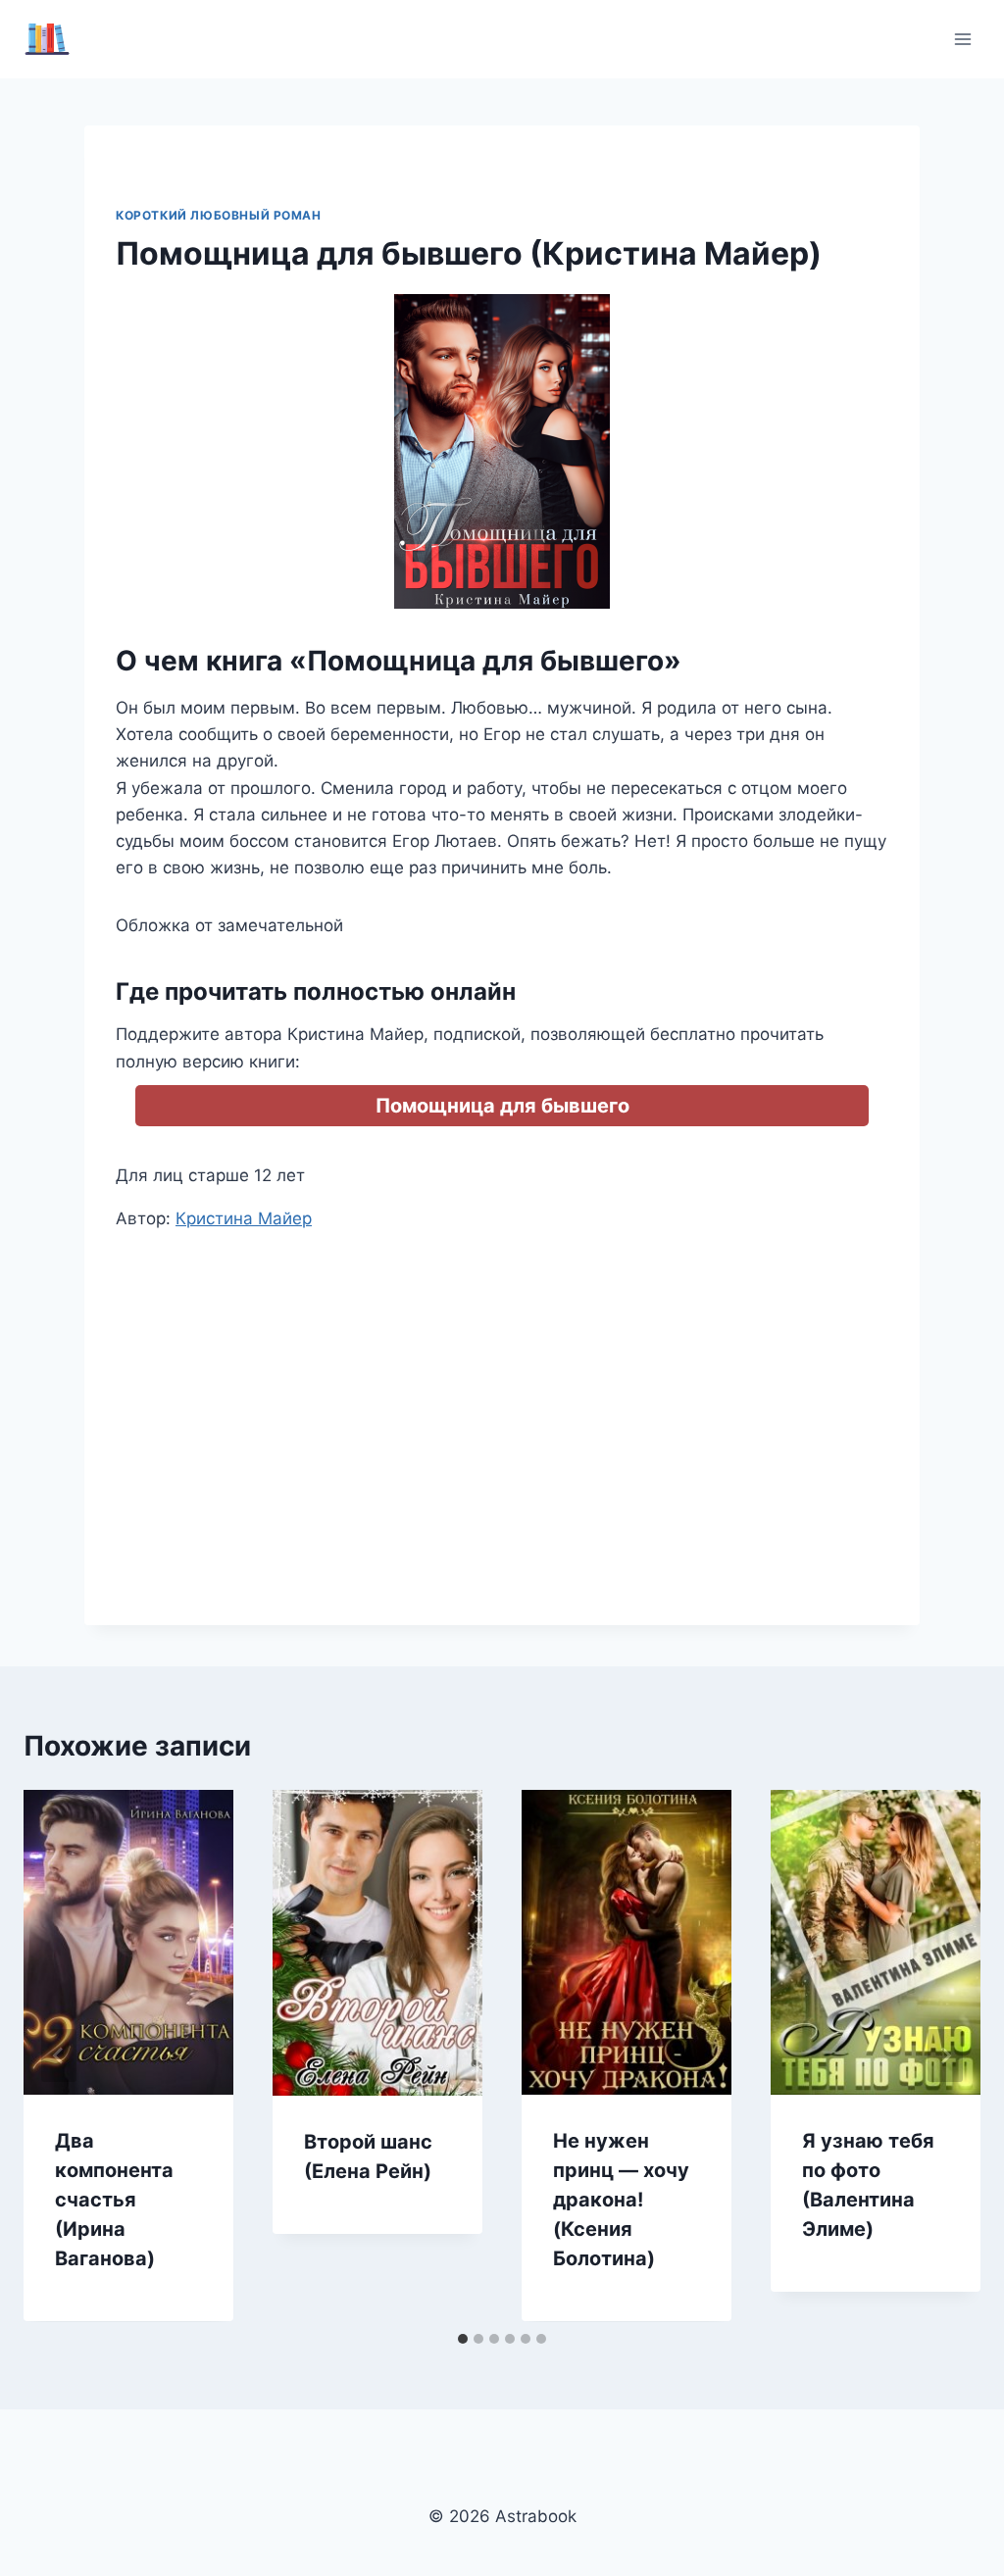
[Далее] (945, 2056)
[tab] (463, 2339)
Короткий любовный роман (219, 215)
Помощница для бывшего (502, 1106)
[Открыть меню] (962, 39)
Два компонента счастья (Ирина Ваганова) (114, 2200)
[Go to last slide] (59, 2056)
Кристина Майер (244, 1218)
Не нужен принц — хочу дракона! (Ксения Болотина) (621, 2200)
